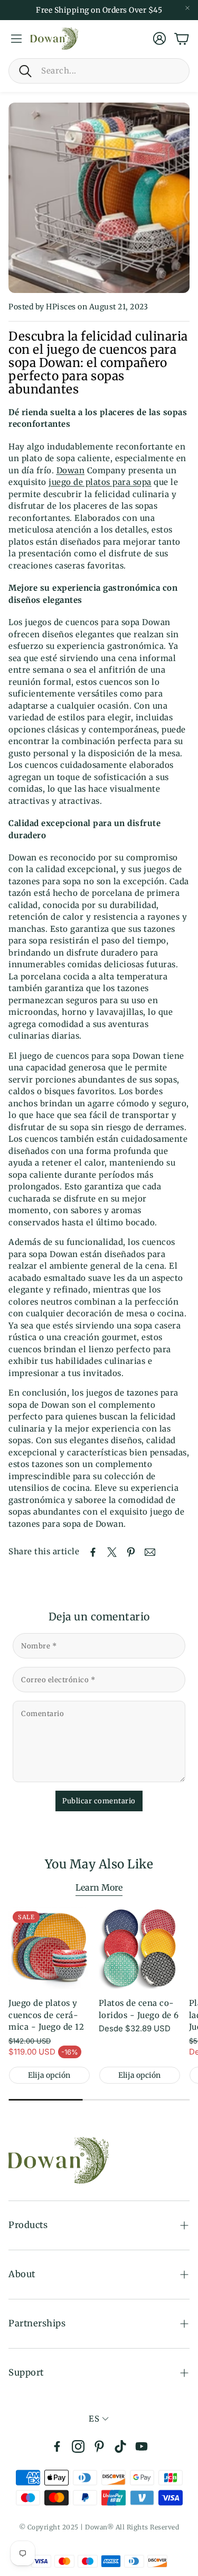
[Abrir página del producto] (140, 1948)
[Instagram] (78, 2446)
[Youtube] (142, 2446)
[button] (99, 71)
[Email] (150, 1552)
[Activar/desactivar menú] (16, 39)
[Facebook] (57, 2446)
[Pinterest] (99, 2446)
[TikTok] (120, 2446)
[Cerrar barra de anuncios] (187, 8)
